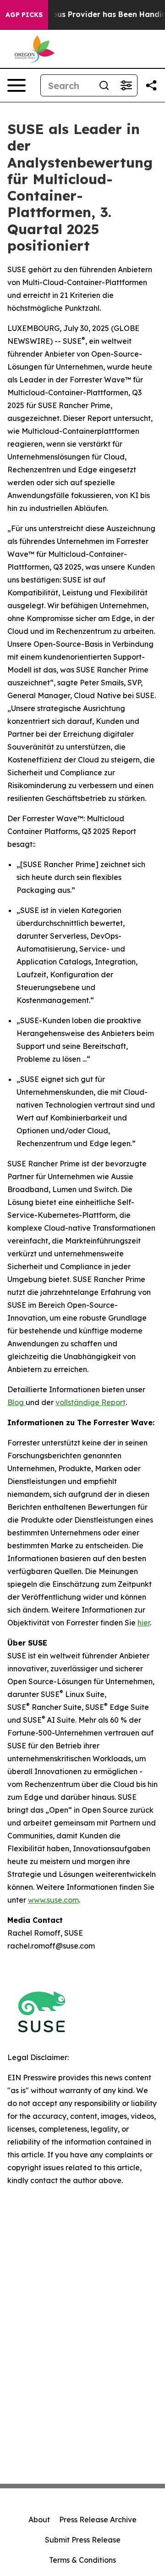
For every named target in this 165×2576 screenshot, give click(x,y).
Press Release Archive (98, 2520)
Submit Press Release (83, 2540)
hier (144, 1623)
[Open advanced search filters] (126, 85)
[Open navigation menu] (16, 85)
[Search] (104, 85)
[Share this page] (151, 85)
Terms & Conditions (82, 2560)
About (39, 2520)
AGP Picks (24, 15)
